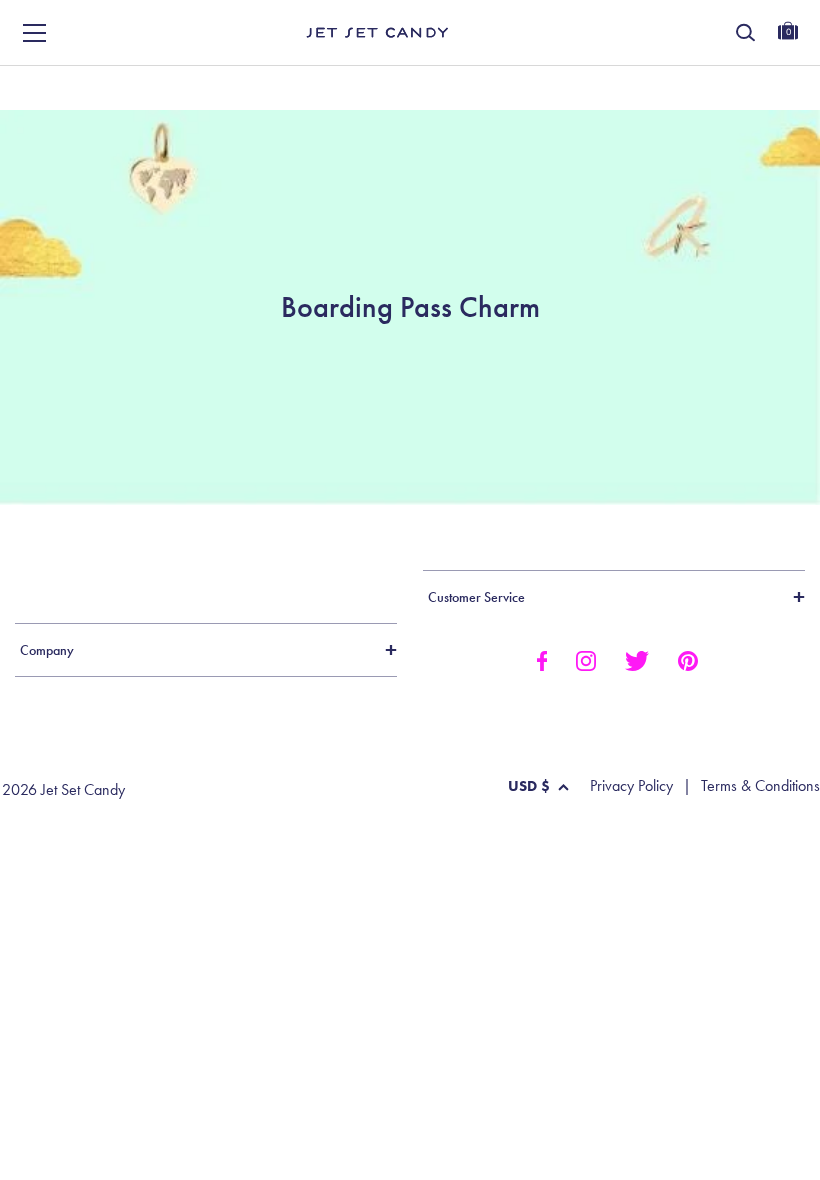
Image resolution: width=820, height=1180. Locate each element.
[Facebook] (541, 659)
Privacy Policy (631, 786)
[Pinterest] (688, 659)
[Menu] (35, 33)
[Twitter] (637, 659)
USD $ (529, 786)
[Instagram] (586, 659)
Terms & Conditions (760, 786)
